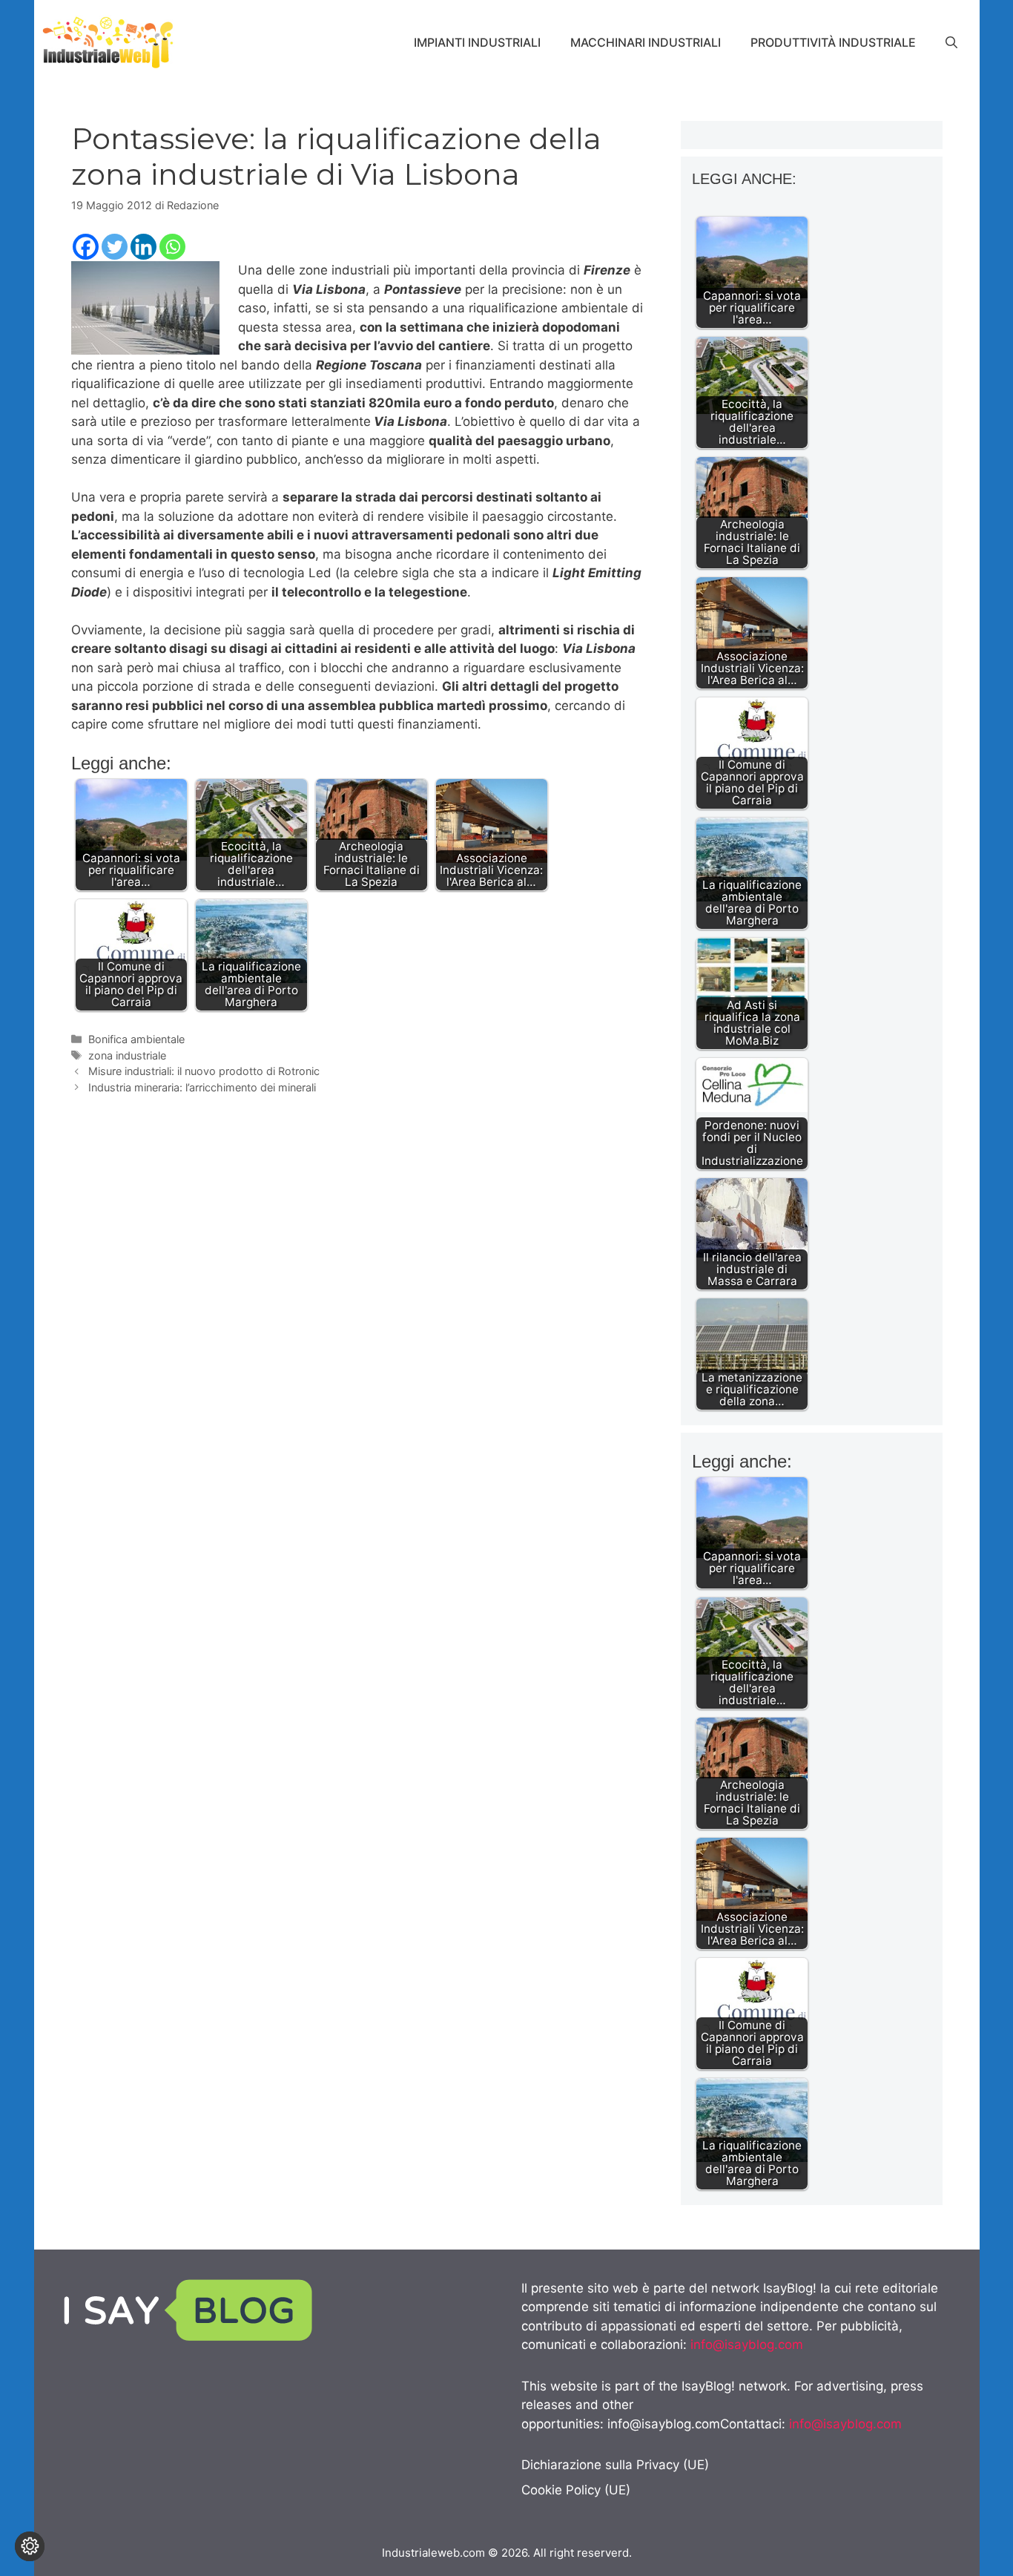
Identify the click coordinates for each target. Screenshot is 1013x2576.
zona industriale (127, 1055)
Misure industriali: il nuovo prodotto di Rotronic (204, 1071)
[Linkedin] (143, 247)
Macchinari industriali (646, 42)
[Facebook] (86, 247)
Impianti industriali (477, 42)
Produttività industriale (833, 42)
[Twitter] (115, 247)
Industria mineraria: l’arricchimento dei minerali (202, 1087)
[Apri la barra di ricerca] (951, 42)
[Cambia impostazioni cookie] (30, 2546)
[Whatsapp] (172, 247)
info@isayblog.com (747, 2345)
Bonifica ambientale (136, 1039)
